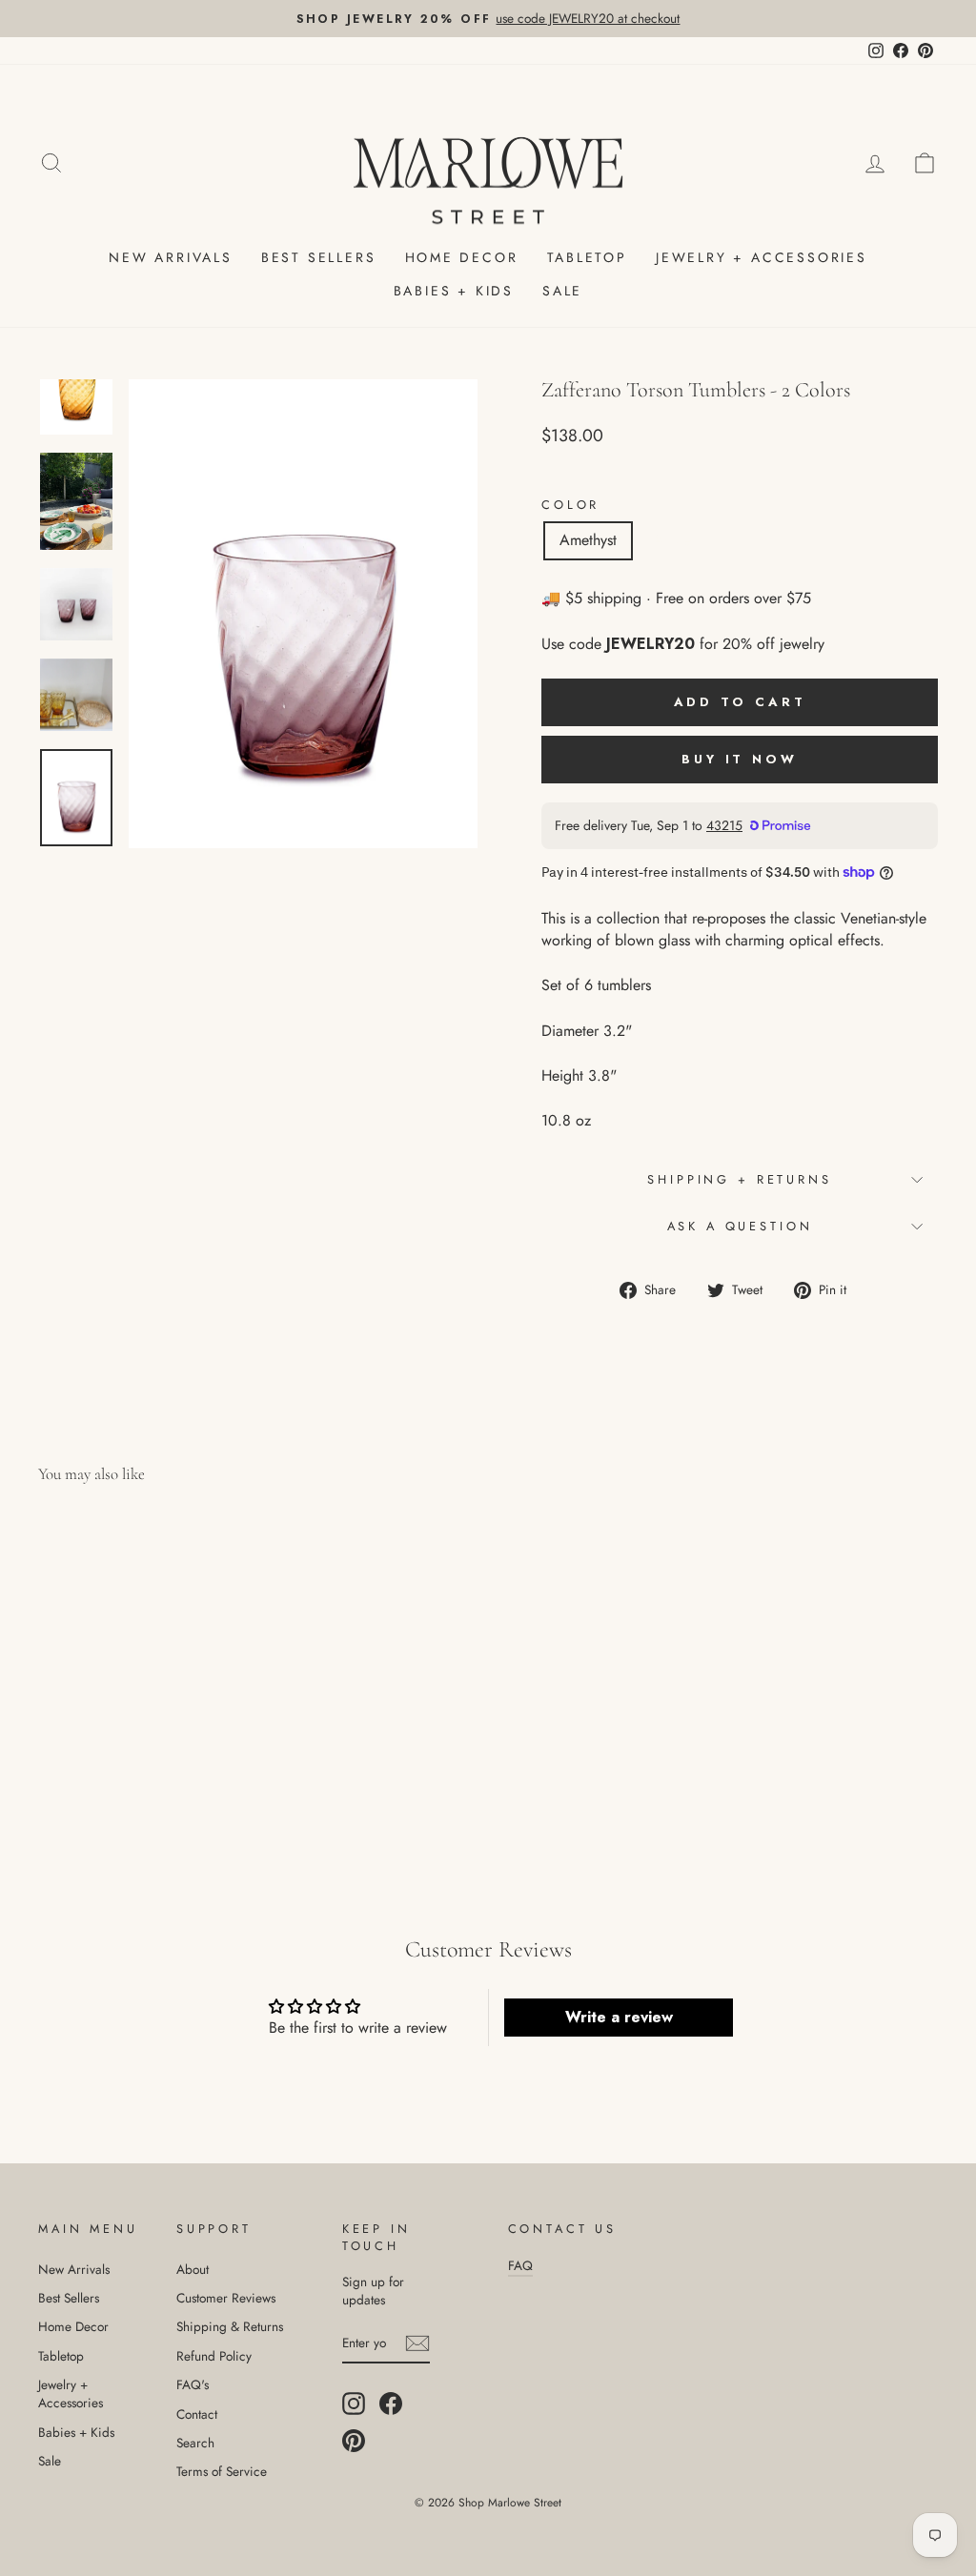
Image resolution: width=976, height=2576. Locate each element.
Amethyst (588, 540)
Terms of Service (222, 2471)
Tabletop (587, 257)
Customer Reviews (226, 2298)
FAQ (520, 2265)
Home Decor (462, 257)
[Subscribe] (417, 2343)
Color (570, 505)
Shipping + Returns (739, 1179)
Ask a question (740, 1226)
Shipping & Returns (230, 2326)
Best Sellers (319, 257)
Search (195, 2443)
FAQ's (193, 2384)
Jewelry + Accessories (762, 257)
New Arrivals (171, 257)
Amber (674, 540)
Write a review (619, 2017)
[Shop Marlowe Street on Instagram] (354, 2404)
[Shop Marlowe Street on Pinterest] (354, 2441)
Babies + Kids (454, 291)
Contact (197, 2414)
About (193, 2269)
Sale (562, 291)
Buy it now (740, 759)
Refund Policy (214, 2356)
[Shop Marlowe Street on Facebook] (391, 2404)
